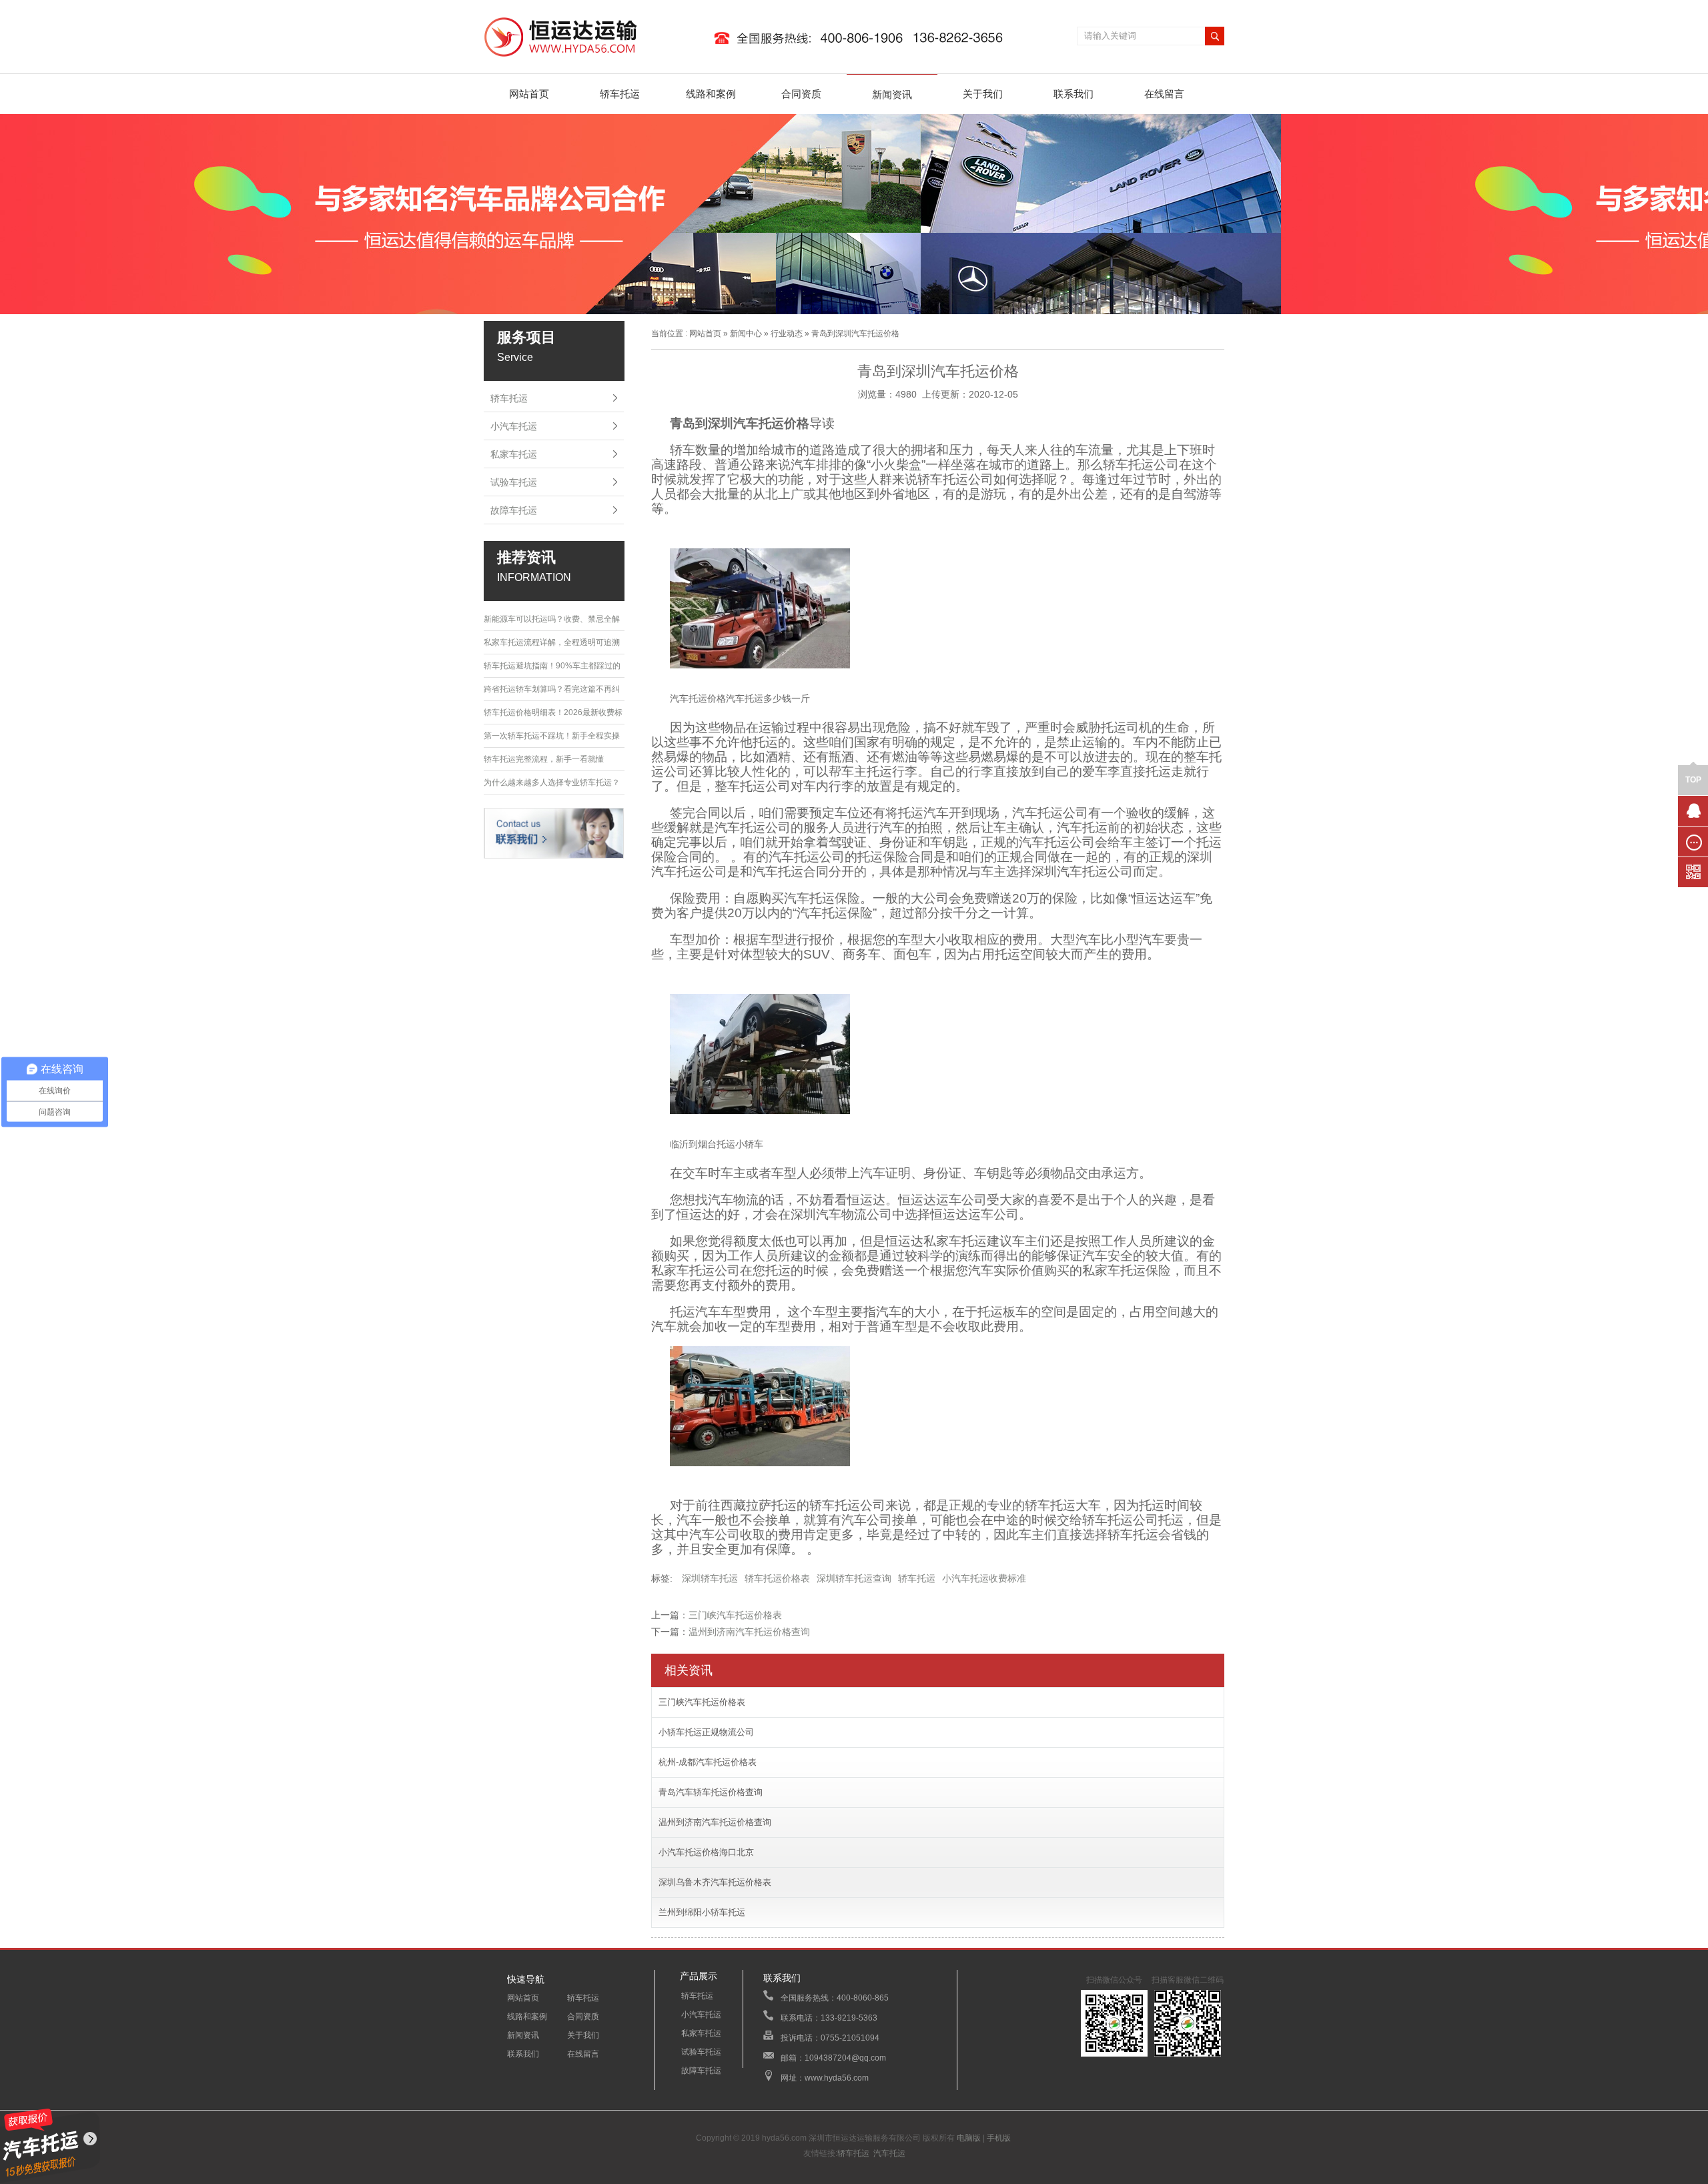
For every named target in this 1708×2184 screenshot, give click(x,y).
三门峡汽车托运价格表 (735, 1615)
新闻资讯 (892, 94)
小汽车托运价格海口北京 (706, 1852)
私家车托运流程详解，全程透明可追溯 (552, 642)
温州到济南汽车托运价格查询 (749, 1632)
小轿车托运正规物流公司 (706, 1732)
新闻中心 (746, 334)
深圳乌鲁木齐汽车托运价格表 (715, 1882)
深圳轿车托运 (710, 1578)
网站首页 (529, 94)
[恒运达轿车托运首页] (750, 57)
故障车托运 (514, 510)
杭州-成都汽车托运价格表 (708, 1762)
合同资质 (801, 94)
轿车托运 (620, 94)
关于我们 (983, 94)
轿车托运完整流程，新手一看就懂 (544, 759)
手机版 (999, 2138)
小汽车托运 (514, 426)
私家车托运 (514, 454)
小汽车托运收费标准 (984, 1578)
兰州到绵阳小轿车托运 (702, 1912)
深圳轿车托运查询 (854, 1578)
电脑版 (969, 2138)
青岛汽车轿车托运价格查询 (711, 1792)
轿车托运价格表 (777, 1578)
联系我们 (1074, 94)
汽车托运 (889, 2153)
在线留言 (1164, 94)
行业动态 (787, 334)
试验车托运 (514, 482)
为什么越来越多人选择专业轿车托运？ (552, 782)
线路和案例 (711, 94)
